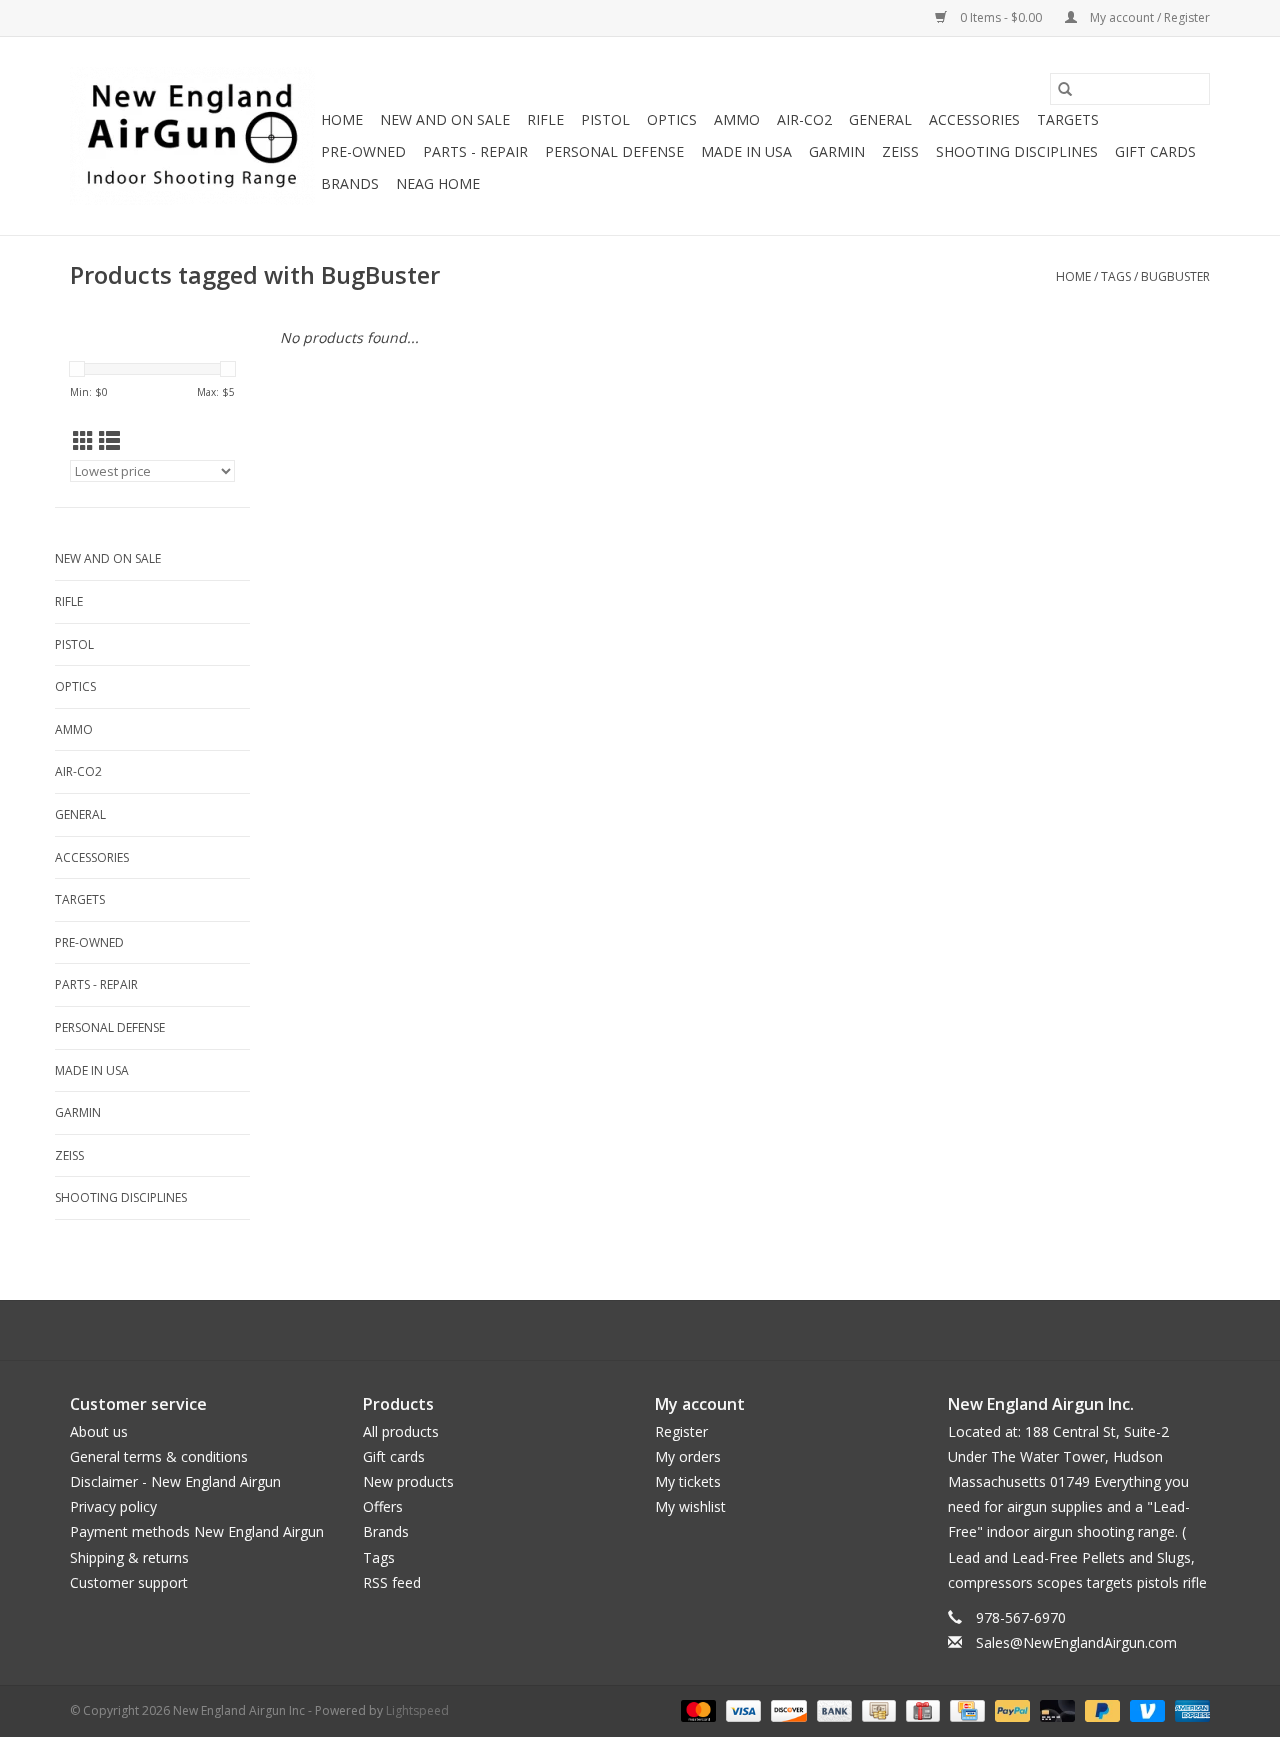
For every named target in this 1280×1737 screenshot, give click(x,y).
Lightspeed (417, 1710)
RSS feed (392, 1582)
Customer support (129, 1582)
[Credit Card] (965, 1710)
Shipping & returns (129, 1557)
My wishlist (690, 1506)
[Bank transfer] (832, 1710)
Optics (672, 119)
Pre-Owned (363, 151)
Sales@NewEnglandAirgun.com (1076, 1642)
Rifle (545, 119)
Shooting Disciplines (1017, 151)
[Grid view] (83, 441)
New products (408, 1481)
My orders (688, 1456)
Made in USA (746, 151)
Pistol (605, 119)
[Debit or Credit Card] (1055, 1710)
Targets (1068, 119)
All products (401, 1431)
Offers (383, 1506)
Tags (1116, 276)
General (880, 119)
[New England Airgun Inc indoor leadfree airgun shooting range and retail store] (192, 136)
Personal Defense (614, 151)
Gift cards (1155, 151)
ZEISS (900, 151)
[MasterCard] (696, 1710)
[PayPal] (1010, 1710)
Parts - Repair (475, 151)
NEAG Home (438, 183)
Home (342, 119)
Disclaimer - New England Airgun (175, 1481)
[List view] (109, 441)
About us (99, 1431)
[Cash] (877, 1710)
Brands (350, 183)
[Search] (1065, 89)
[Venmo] (1145, 1710)
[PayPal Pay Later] (1100, 1710)
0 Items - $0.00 (1001, 17)
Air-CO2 (804, 119)
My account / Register (1148, 17)
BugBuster (1175, 276)
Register (681, 1431)
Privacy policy (113, 1506)
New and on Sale (445, 119)
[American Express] (1189, 1710)
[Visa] (741, 1710)
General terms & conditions (159, 1456)
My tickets (688, 1481)
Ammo (737, 119)
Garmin (837, 151)
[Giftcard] (921, 1710)
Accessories (974, 119)
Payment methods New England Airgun (197, 1531)
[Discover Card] (786, 1710)
